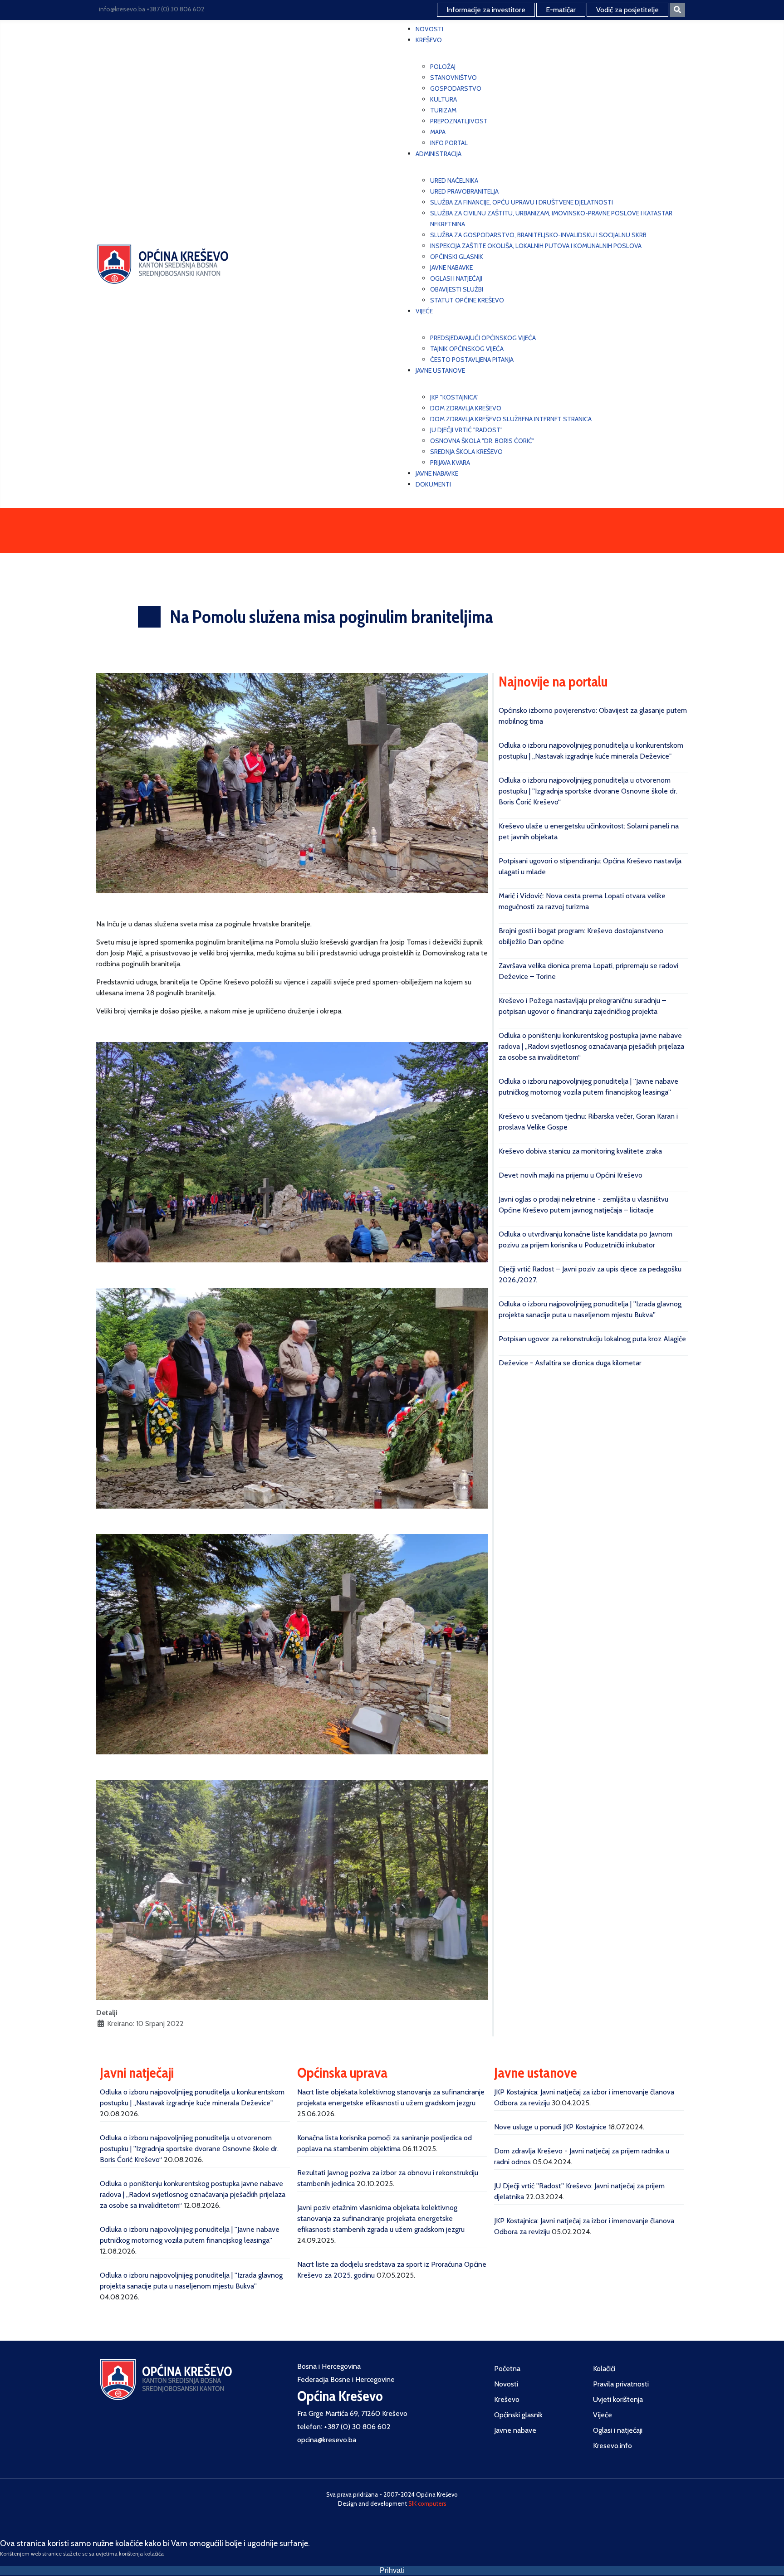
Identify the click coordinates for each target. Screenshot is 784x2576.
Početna (507, 2369)
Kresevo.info (612, 2446)
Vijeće (603, 2415)
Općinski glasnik (518, 2415)
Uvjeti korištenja (618, 2399)
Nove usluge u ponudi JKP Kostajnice (550, 2127)
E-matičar (561, 10)
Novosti (506, 2384)
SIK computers (427, 2503)
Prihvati (392, 2570)
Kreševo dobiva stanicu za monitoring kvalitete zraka (580, 1151)
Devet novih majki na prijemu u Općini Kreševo (571, 1175)
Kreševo (507, 2399)
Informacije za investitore (486, 10)
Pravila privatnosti (621, 2384)
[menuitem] (429, 29)
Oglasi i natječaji (618, 2430)
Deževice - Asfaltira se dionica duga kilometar (570, 1363)
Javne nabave (515, 2430)
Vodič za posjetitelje (627, 10)
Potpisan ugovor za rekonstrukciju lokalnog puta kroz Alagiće (592, 1339)
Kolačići (604, 2369)
